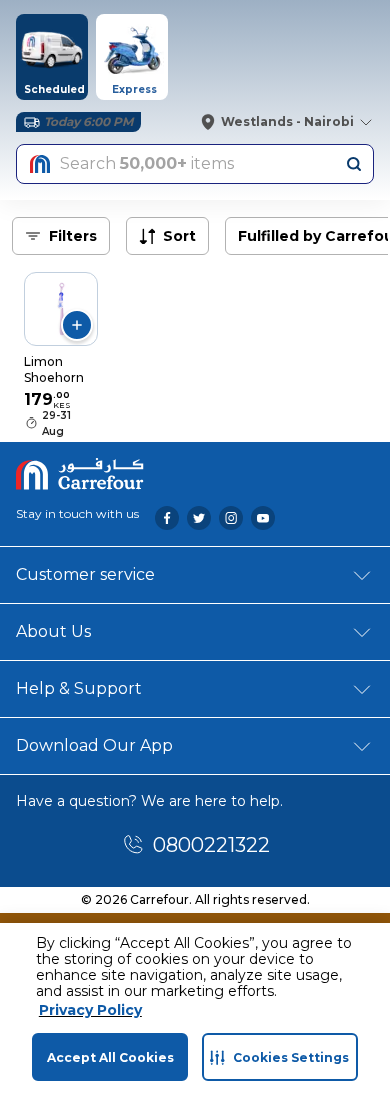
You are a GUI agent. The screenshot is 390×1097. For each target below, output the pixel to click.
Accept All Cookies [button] (110, 1057)
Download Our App (94, 745)
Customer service (85, 574)
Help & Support (79, 688)
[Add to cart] (77, 325)
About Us (53, 631)
